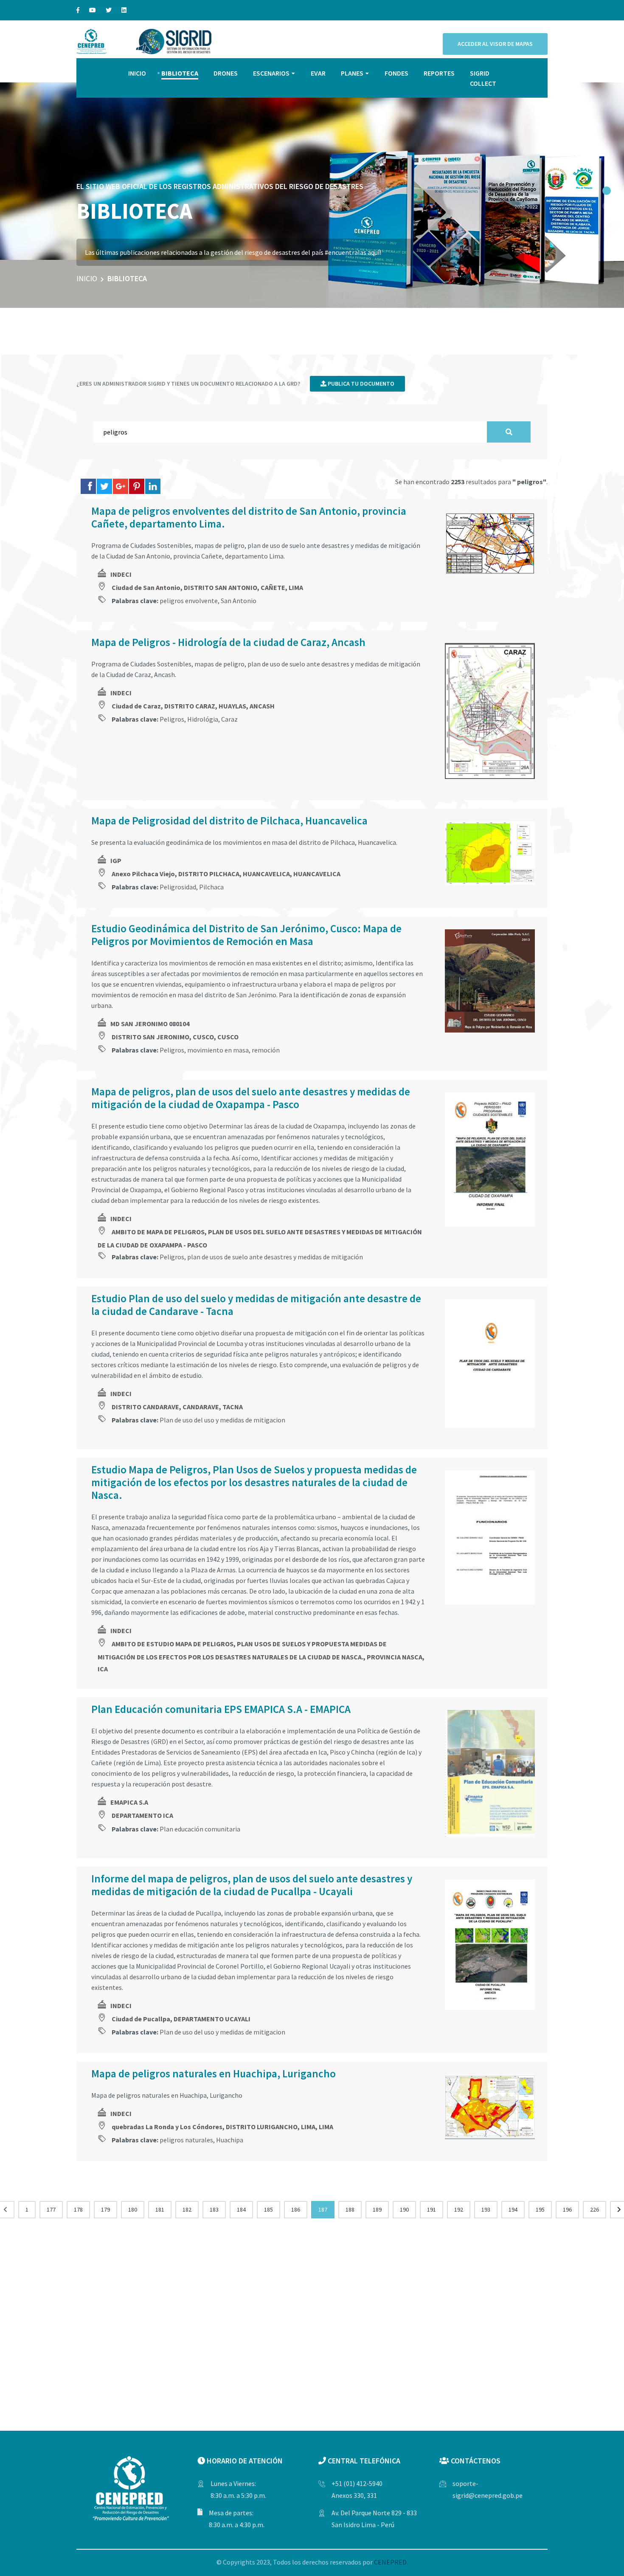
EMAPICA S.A (129, 1802)
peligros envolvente (189, 601)
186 (296, 2209)
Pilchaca (211, 887)
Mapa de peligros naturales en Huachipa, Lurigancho (214, 2074)
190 (404, 2209)
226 (594, 2209)
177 (51, 2209)
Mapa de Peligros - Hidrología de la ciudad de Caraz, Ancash (228, 642)
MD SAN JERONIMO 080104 (150, 1024)
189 (377, 2209)
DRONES (226, 73)
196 (567, 2209)
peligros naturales (186, 2140)
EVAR (318, 73)
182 (187, 2209)
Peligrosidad (178, 887)
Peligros (172, 719)
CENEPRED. (391, 2562)
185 (268, 2209)
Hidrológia (203, 719)
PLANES (352, 73)
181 (160, 2209)
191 (431, 2209)
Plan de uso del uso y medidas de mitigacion (222, 1420)
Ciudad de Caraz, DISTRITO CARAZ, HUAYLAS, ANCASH (193, 706)
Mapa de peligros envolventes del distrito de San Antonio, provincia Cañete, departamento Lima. (249, 517)
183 (214, 2209)
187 (323, 2209)
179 (105, 2209)
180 (133, 2209)
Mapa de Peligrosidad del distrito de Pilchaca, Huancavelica (229, 821)
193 (486, 2209)
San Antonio (239, 601)
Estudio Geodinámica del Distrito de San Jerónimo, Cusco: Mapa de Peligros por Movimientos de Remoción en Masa (246, 935)
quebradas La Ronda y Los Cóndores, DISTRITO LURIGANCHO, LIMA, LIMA (222, 2127)
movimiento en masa (218, 1050)
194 (513, 2209)
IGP (116, 861)
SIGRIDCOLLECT (483, 78)
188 (350, 2209)
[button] (607, 191)
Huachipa (230, 2140)
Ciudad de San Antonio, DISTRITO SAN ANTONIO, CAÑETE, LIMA (207, 587)
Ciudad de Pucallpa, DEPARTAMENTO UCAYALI (181, 2019)
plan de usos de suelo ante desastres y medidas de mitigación (275, 1257)
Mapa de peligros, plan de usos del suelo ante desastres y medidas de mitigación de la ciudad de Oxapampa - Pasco (251, 1098)
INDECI (121, 574)
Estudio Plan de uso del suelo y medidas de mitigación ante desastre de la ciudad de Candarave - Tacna (256, 1305)
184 (241, 2209)
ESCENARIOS (271, 73)
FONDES (396, 73)
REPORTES (439, 73)
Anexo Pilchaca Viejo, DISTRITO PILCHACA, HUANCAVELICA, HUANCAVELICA (226, 874)
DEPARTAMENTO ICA (142, 1815)
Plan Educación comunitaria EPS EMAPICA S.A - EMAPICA (221, 1709)
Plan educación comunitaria (200, 1829)
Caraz (229, 719)
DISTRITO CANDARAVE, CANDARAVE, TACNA (177, 1407)
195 (540, 2209)
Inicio (87, 278)
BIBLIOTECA (180, 73)
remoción (266, 1050)
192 (459, 2209)
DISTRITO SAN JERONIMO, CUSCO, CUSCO (175, 1037)
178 (78, 2209)
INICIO (137, 73)
